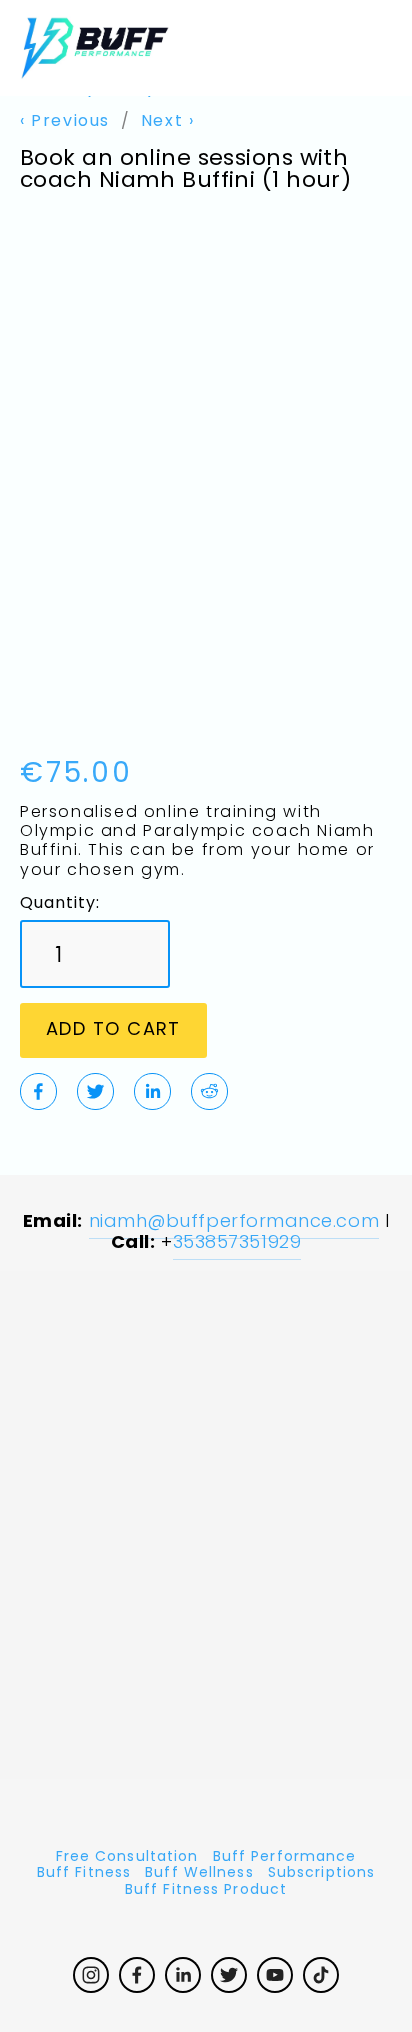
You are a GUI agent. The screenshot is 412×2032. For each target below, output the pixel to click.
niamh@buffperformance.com (234, 1222)
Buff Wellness (199, 1874)
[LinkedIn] (183, 1975)
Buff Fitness (84, 1874)
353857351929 (237, 1243)
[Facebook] (137, 1975)
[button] (113, 1030)
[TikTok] (321, 1975)
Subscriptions (322, 1874)
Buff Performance (285, 1858)
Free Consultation (127, 1858)
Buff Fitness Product (206, 1891)
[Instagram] (91, 1975)
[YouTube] (275, 1975)
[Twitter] (229, 1975)
